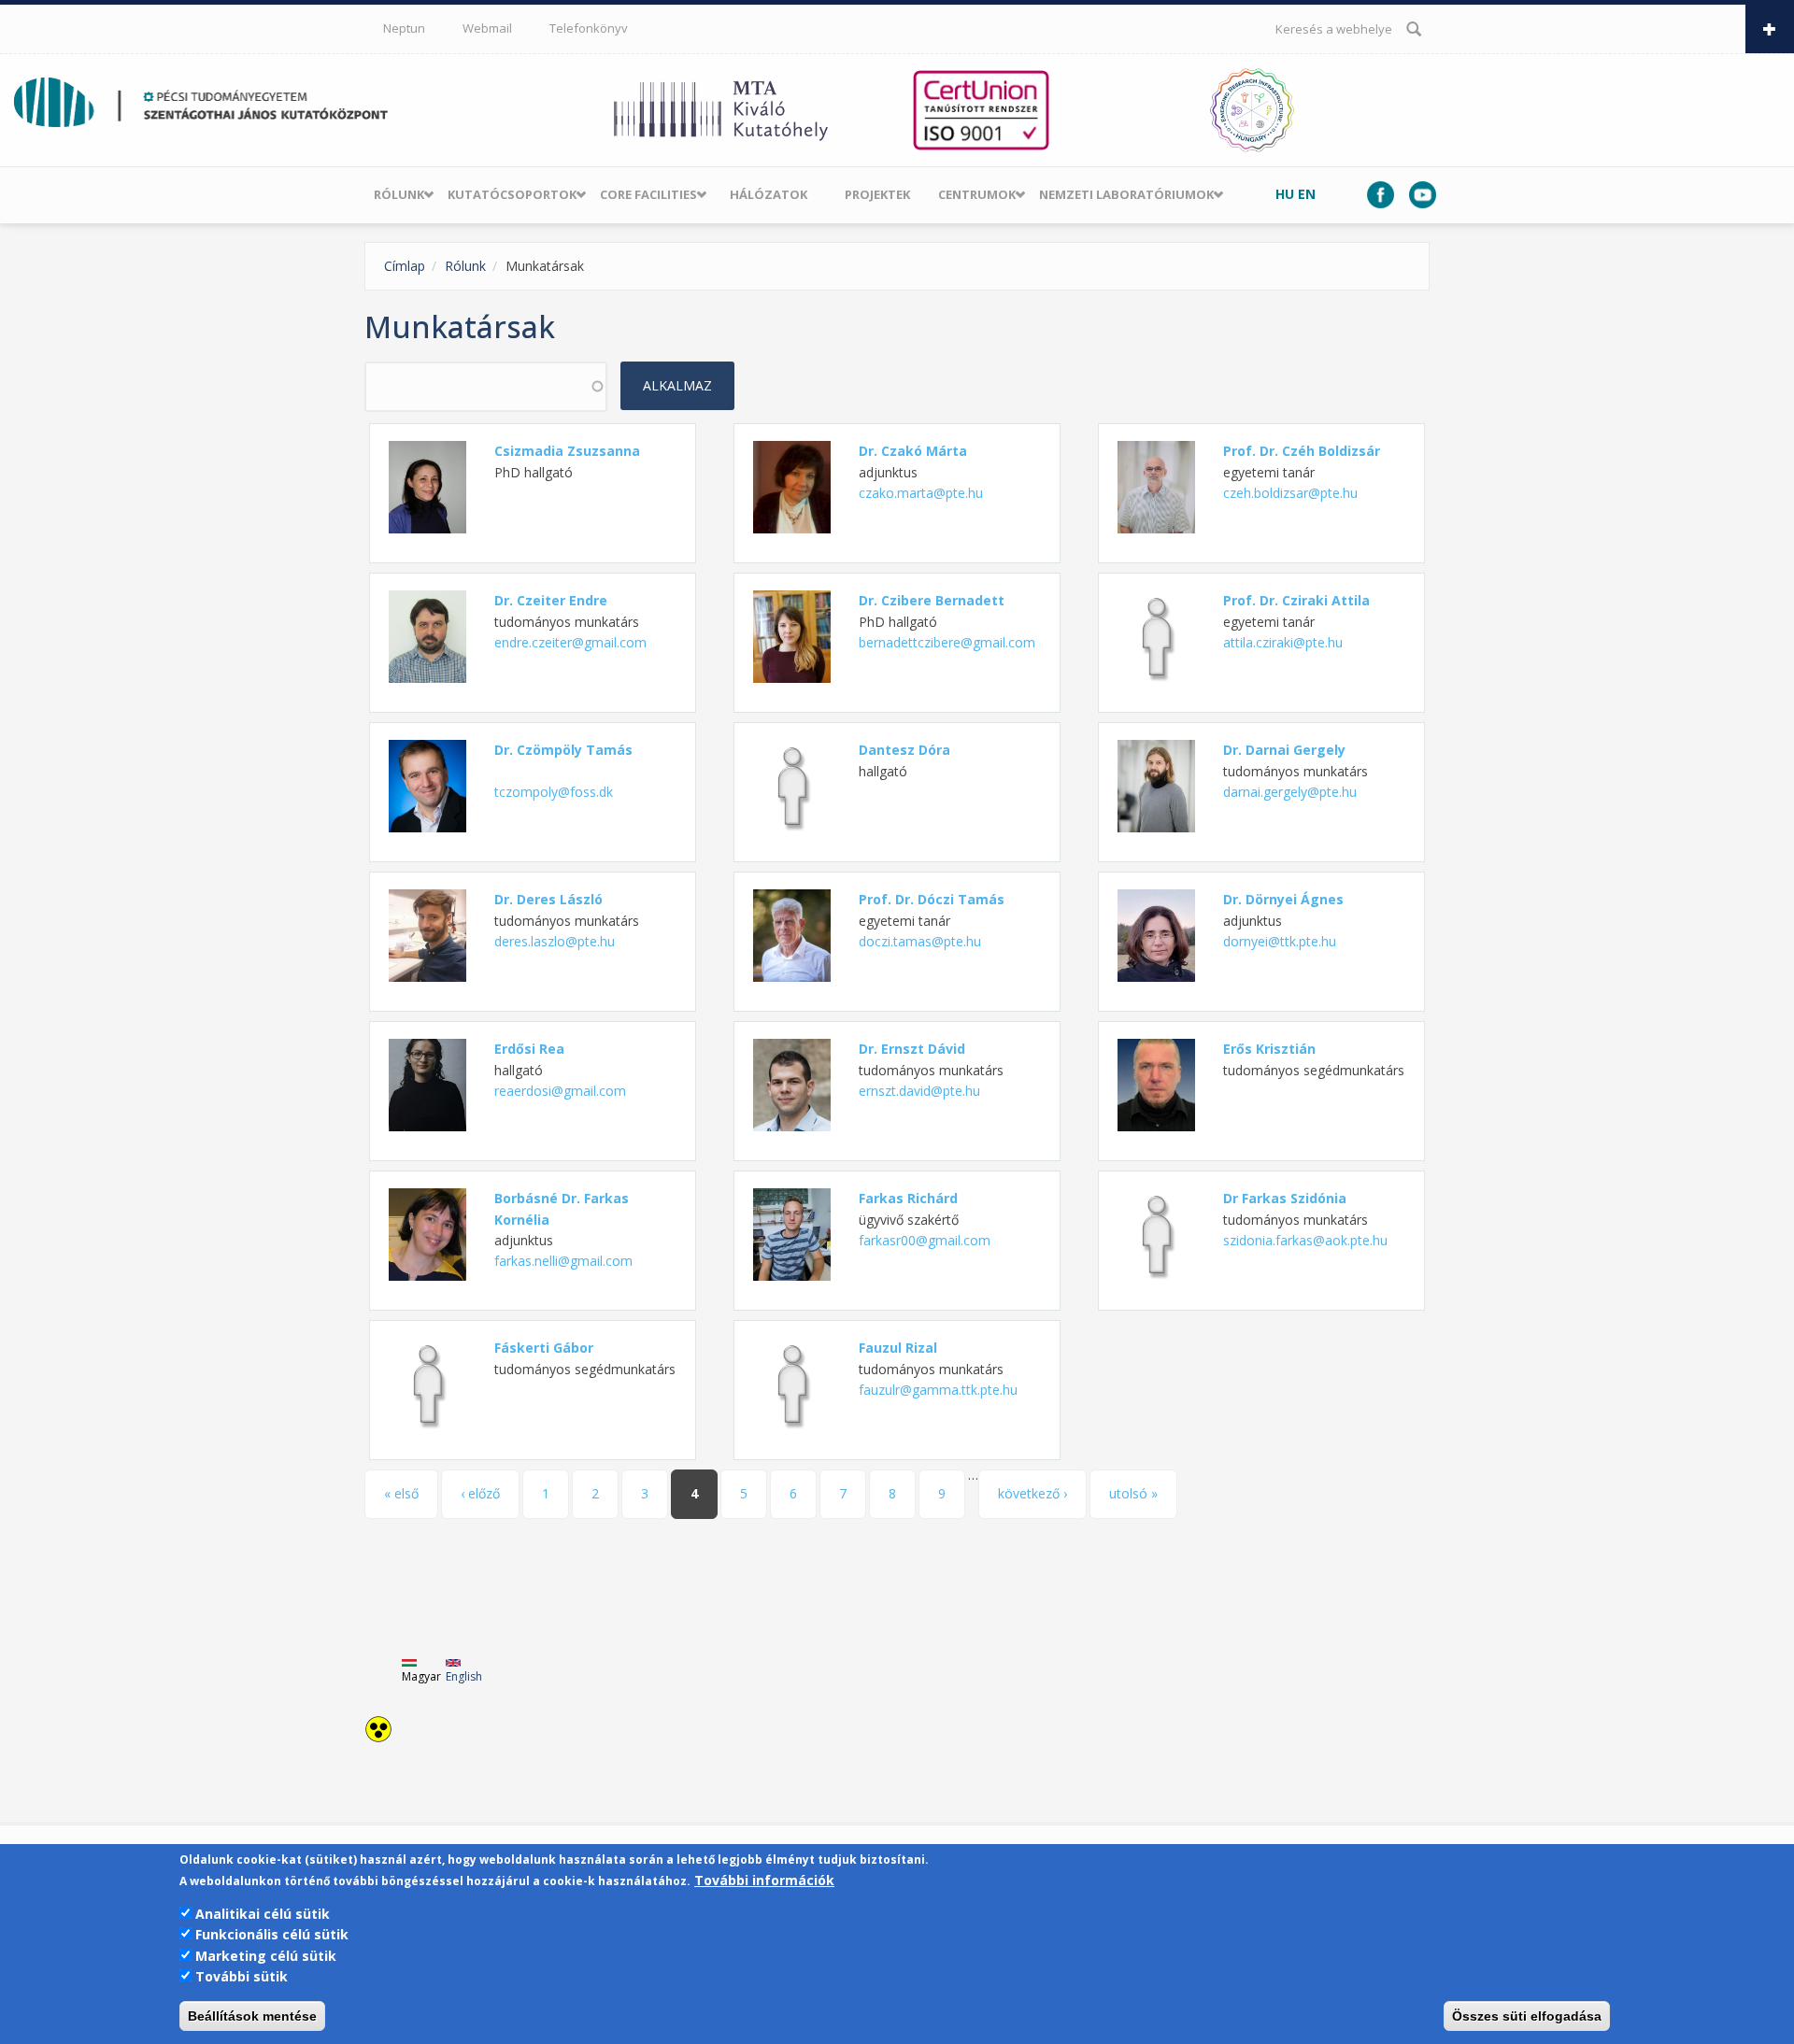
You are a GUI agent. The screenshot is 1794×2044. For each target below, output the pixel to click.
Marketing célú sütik (266, 1956)
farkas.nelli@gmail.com (563, 1261)
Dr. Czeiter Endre (551, 600)
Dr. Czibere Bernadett (932, 600)
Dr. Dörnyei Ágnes (1283, 899)
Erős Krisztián (1269, 1049)
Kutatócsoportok (512, 194)
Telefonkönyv (589, 28)
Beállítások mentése (252, 2016)
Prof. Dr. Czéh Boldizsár (1302, 451)
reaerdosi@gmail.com (560, 1091)
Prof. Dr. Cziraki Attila (1296, 600)
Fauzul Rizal (898, 1348)
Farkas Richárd (908, 1198)
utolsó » (1133, 1493)
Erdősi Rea (529, 1049)
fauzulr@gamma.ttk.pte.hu (938, 1390)
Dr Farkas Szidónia (1285, 1198)
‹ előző (480, 1493)
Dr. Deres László (548, 899)
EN (1307, 194)
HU (1285, 194)
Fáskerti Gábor (544, 1348)
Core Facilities (648, 194)
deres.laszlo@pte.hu (555, 941)
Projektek (877, 194)
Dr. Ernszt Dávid (912, 1049)
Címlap (405, 266)
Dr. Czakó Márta (913, 451)
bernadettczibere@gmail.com (947, 642)
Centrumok (977, 194)
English (464, 1676)
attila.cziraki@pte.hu (1283, 642)
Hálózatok (769, 194)
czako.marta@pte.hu (921, 493)
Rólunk (399, 194)
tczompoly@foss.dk (554, 792)
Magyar (421, 1676)
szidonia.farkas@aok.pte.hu (1305, 1240)
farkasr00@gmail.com (925, 1240)
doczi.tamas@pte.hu (920, 941)
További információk (764, 1880)
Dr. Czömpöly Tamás (563, 750)
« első (401, 1493)
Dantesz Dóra (904, 750)
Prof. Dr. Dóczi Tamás (932, 899)
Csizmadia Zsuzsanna (567, 451)
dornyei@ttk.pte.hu (1280, 941)
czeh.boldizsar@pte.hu (1290, 493)
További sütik (242, 1976)
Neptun (404, 28)
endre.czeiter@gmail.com (570, 642)
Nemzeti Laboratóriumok (1126, 194)
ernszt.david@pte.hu (919, 1091)
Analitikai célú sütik (263, 1914)
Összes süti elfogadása (1527, 2016)
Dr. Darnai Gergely (1284, 750)
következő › (1032, 1493)
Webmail (487, 28)
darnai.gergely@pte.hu (1290, 792)
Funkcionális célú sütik (272, 1934)
